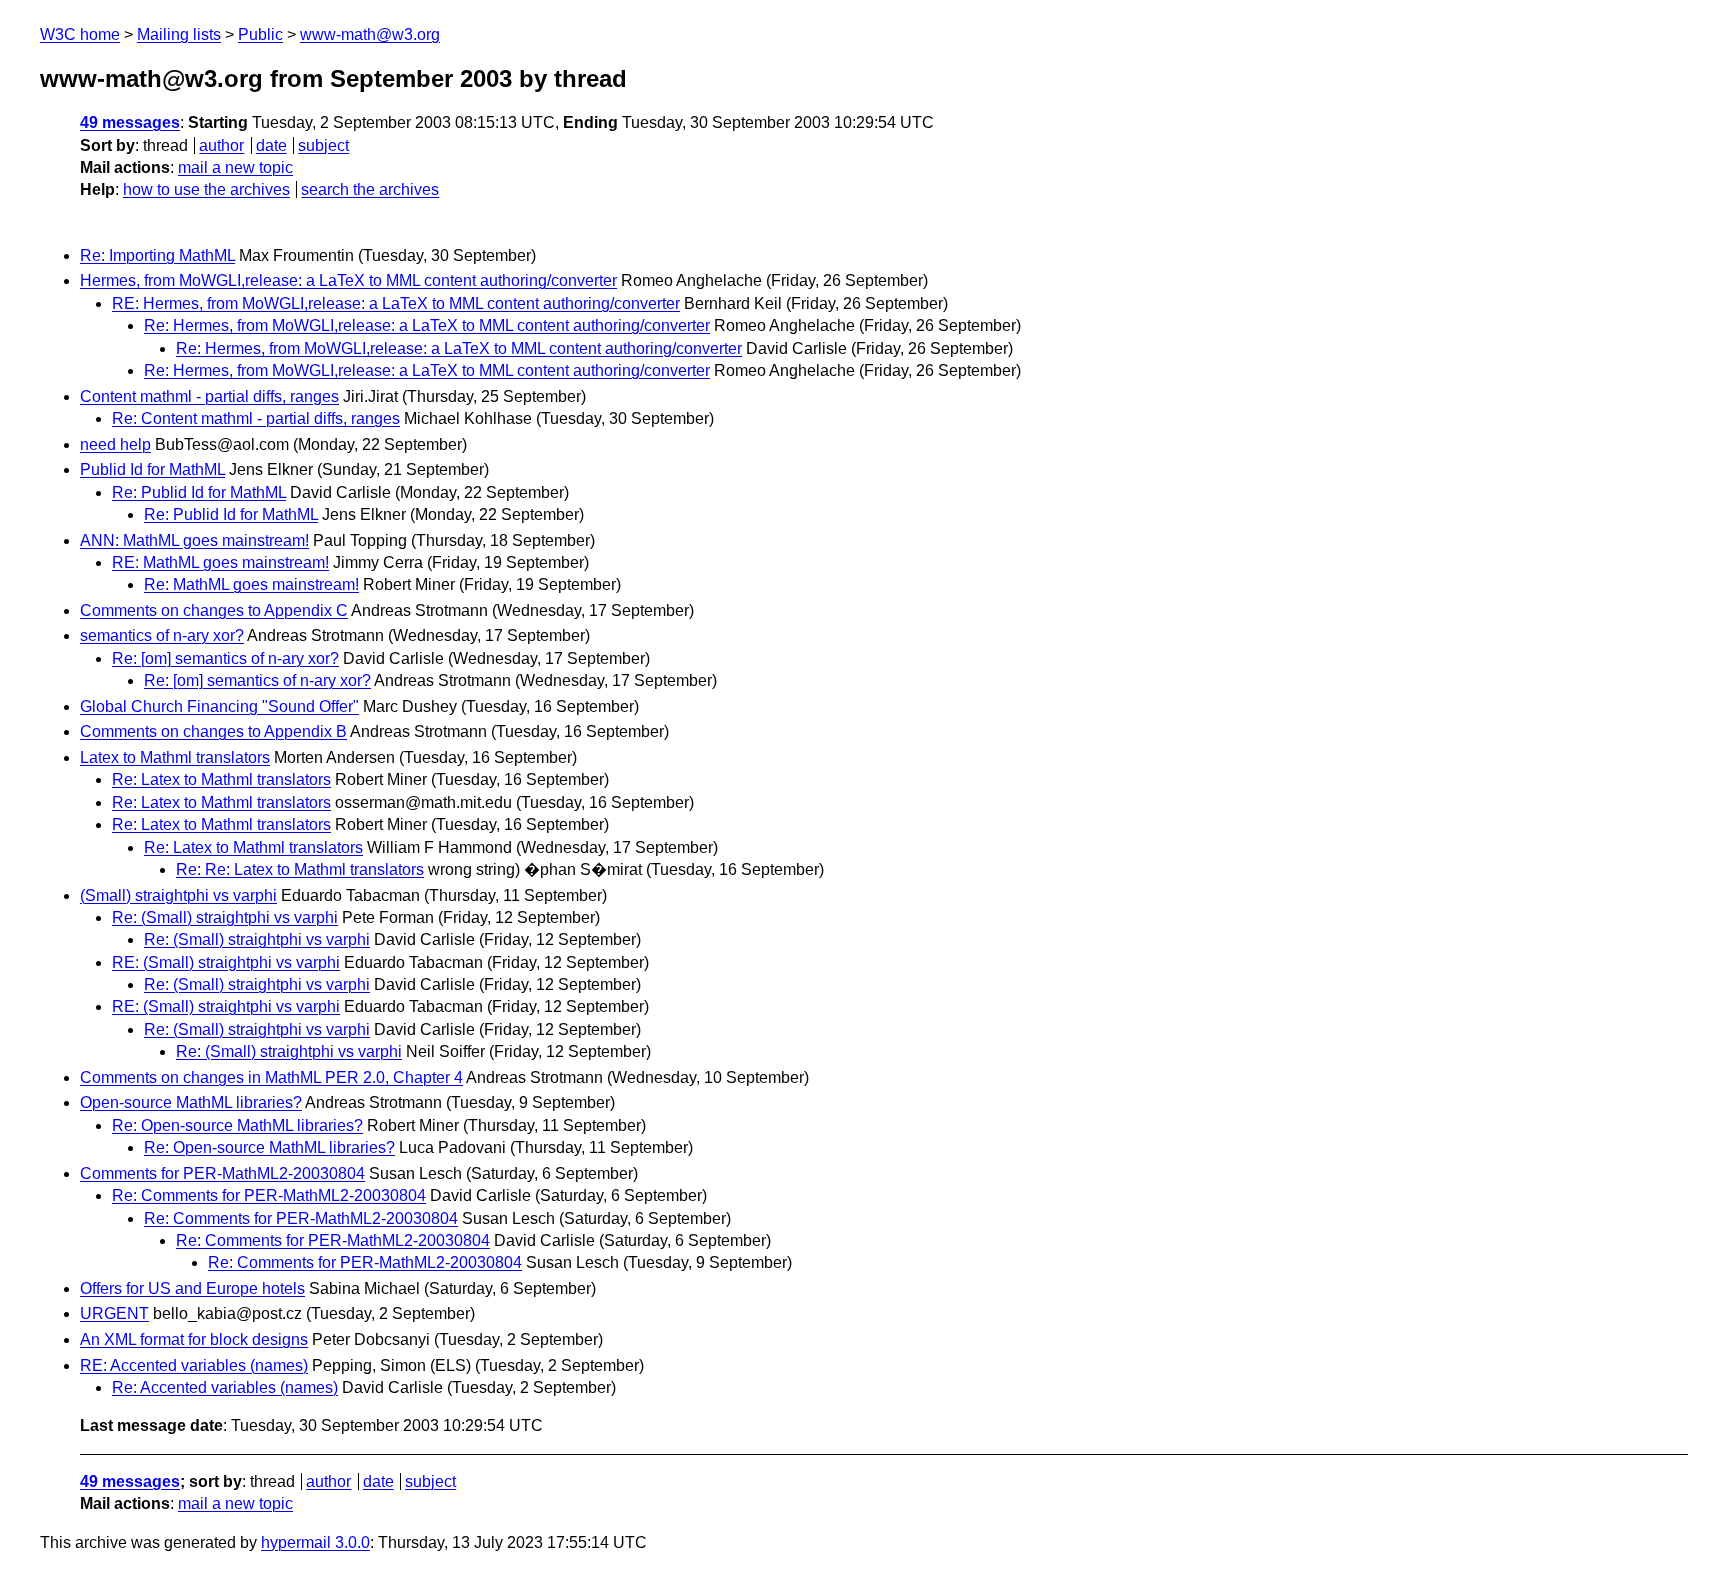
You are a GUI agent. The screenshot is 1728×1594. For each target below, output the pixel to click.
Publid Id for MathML (152, 469)
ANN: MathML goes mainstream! (194, 540)
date (271, 145)
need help (115, 444)
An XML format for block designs (194, 1339)
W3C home (80, 34)
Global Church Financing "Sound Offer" (219, 706)
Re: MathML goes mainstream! (251, 584)
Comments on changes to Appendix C (214, 610)
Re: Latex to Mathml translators (221, 779)
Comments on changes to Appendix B (213, 731)
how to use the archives (206, 189)
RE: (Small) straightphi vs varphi (226, 962)
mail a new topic (235, 167)
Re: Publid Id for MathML (199, 492)
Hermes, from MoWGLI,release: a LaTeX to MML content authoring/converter (348, 280)
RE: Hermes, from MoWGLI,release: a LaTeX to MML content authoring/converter (396, 303)
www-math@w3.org (370, 34)
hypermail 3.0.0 (315, 1542)
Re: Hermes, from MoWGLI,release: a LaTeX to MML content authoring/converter (427, 325)
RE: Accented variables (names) (194, 1365)
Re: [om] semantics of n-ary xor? (225, 658)
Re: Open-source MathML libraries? (237, 1125)
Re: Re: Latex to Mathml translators (300, 869)
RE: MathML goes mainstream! (220, 562)
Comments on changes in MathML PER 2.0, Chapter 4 (271, 1077)
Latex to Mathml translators (175, 757)
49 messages (130, 122)
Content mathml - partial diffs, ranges (209, 396)
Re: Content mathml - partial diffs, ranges (256, 418)
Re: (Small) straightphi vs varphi (225, 917)
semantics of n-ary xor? (162, 635)
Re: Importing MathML (157, 255)
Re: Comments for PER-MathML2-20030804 (269, 1195)
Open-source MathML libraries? (191, 1102)
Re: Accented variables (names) (225, 1387)
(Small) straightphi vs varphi (178, 895)
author (221, 145)
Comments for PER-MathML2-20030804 (222, 1173)
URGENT (114, 1313)
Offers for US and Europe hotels (192, 1288)
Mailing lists (179, 34)
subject (323, 145)
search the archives (370, 189)
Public (260, 34)
